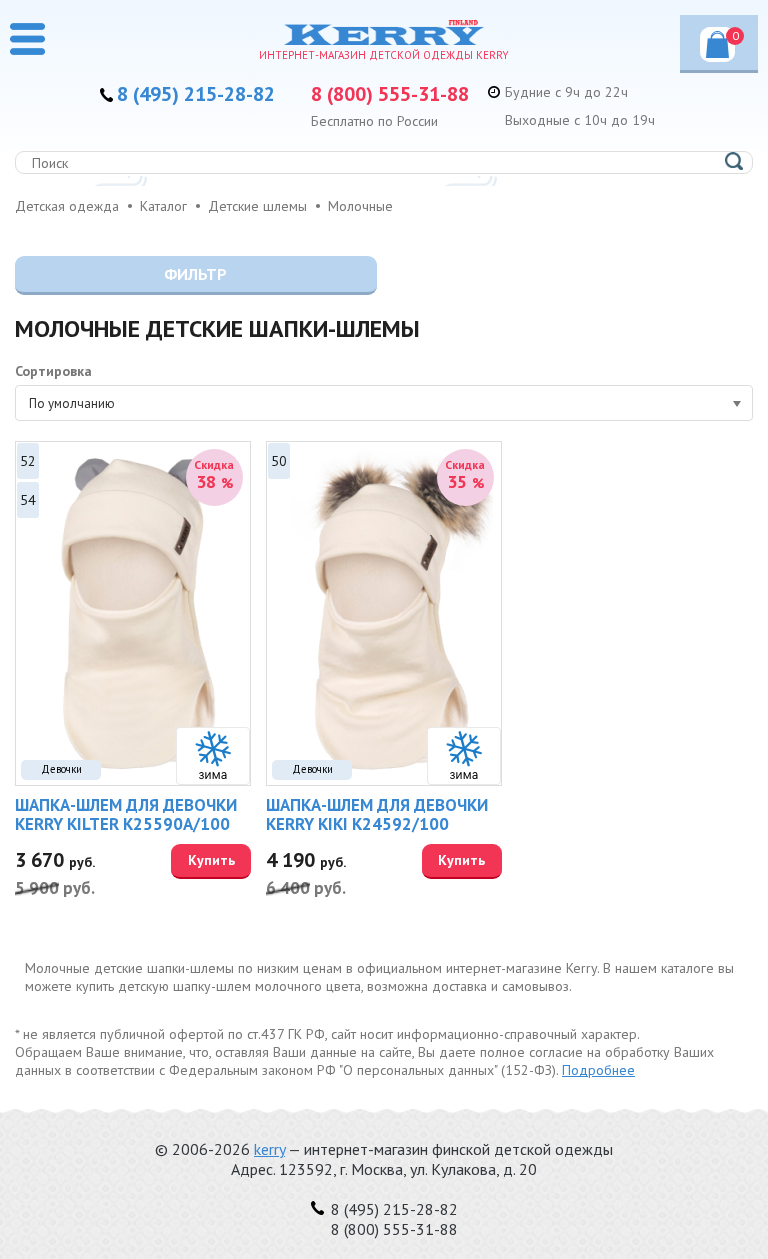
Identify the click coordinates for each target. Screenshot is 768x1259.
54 (28, 500)
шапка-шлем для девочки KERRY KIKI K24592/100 (377, 814)
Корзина (735, 35)
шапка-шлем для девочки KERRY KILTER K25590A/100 (126, 814)
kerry (269, 1149)
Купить (211, 860)
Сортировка (53, 371)
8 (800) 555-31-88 (390, 94)
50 (279, 461)
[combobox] (384, 403)
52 (28, 461)
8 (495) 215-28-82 (196, 94)
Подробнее (598, 1070)
